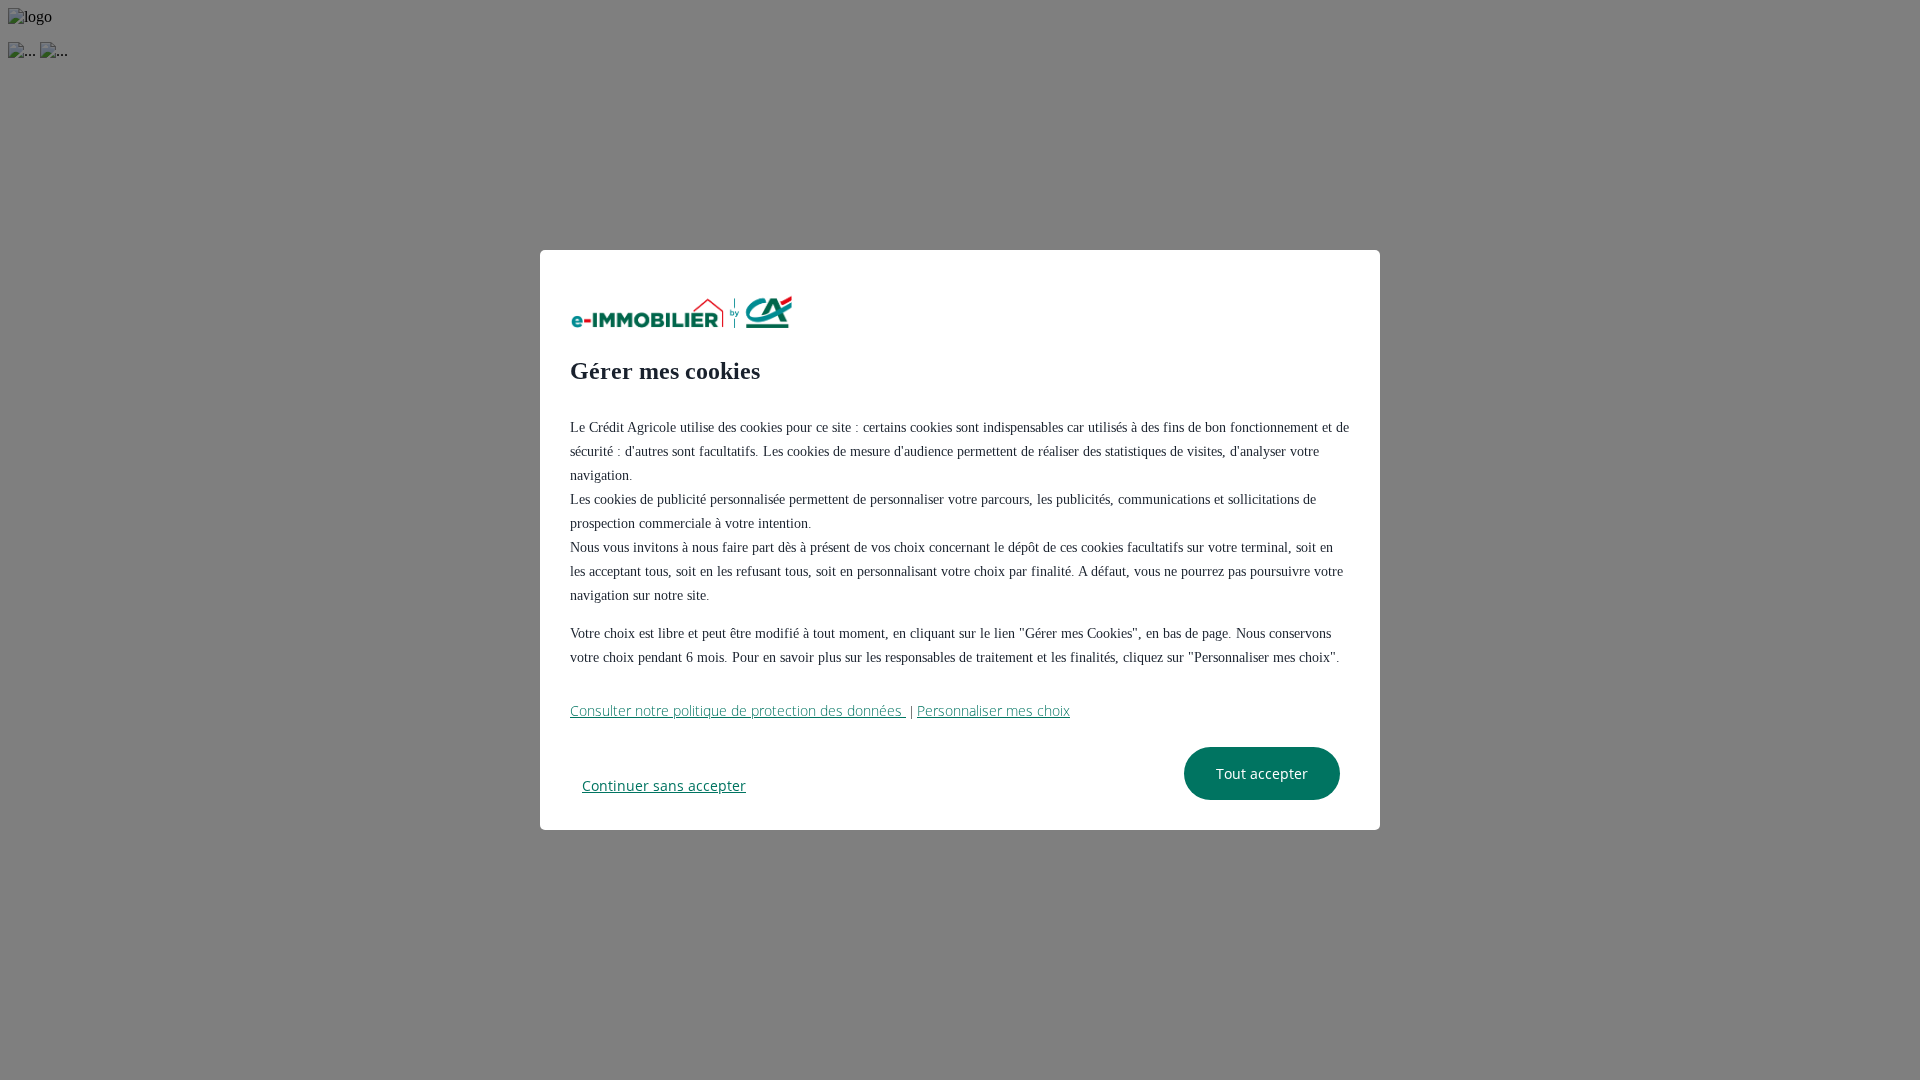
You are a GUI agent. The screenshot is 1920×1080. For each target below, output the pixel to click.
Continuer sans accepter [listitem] (664, 785)
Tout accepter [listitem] (1262, 773)
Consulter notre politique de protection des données (738, 710)
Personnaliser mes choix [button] (993, 710)
